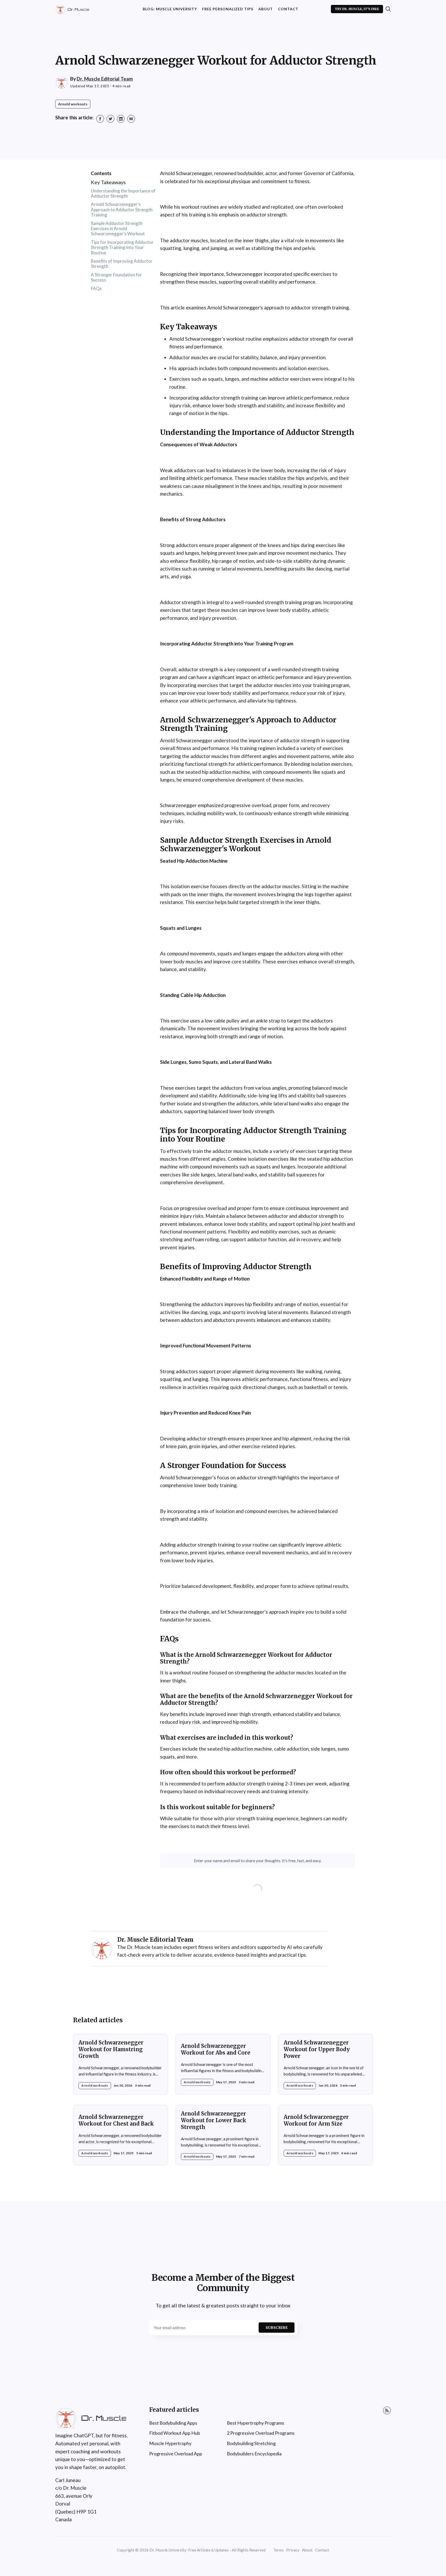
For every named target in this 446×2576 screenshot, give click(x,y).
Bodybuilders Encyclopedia (254, 2454)
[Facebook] (100, 119)
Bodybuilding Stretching (251, 2443)
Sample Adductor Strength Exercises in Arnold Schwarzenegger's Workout (118, 229)
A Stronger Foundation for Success (116, 277)
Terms (278, 2550)
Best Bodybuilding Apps (173, 2423)
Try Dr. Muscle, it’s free (357, 9)
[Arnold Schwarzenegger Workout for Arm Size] (326, 2135)
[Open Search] (388, 9)
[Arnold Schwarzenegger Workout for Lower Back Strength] (223, 2135)
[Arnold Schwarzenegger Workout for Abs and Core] (223, 2064)
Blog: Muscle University (170, 9)
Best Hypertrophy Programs (256, 2423)
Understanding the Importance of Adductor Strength (123, 193)
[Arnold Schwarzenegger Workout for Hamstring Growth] (120, 2064)
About (266, 9)
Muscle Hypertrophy (170, 2443)
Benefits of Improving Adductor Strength (122, 264)
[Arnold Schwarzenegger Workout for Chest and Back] (120, 2135)
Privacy (293, 2550)
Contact (288, 9)
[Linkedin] (121, 119)
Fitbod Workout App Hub (175, 2433)
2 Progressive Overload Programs (261, 2433)
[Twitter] (110, 119)
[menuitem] (170, 9)
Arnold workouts (73, 104)
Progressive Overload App (176, 2454)
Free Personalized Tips (228, 9)
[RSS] (387, 2410)
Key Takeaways (108, 182)
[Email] (131, 119)
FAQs (96, 288)
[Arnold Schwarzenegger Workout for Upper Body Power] (326, 2064)
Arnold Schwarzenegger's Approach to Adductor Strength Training (122, 209)
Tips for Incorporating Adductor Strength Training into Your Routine (122, 247)
